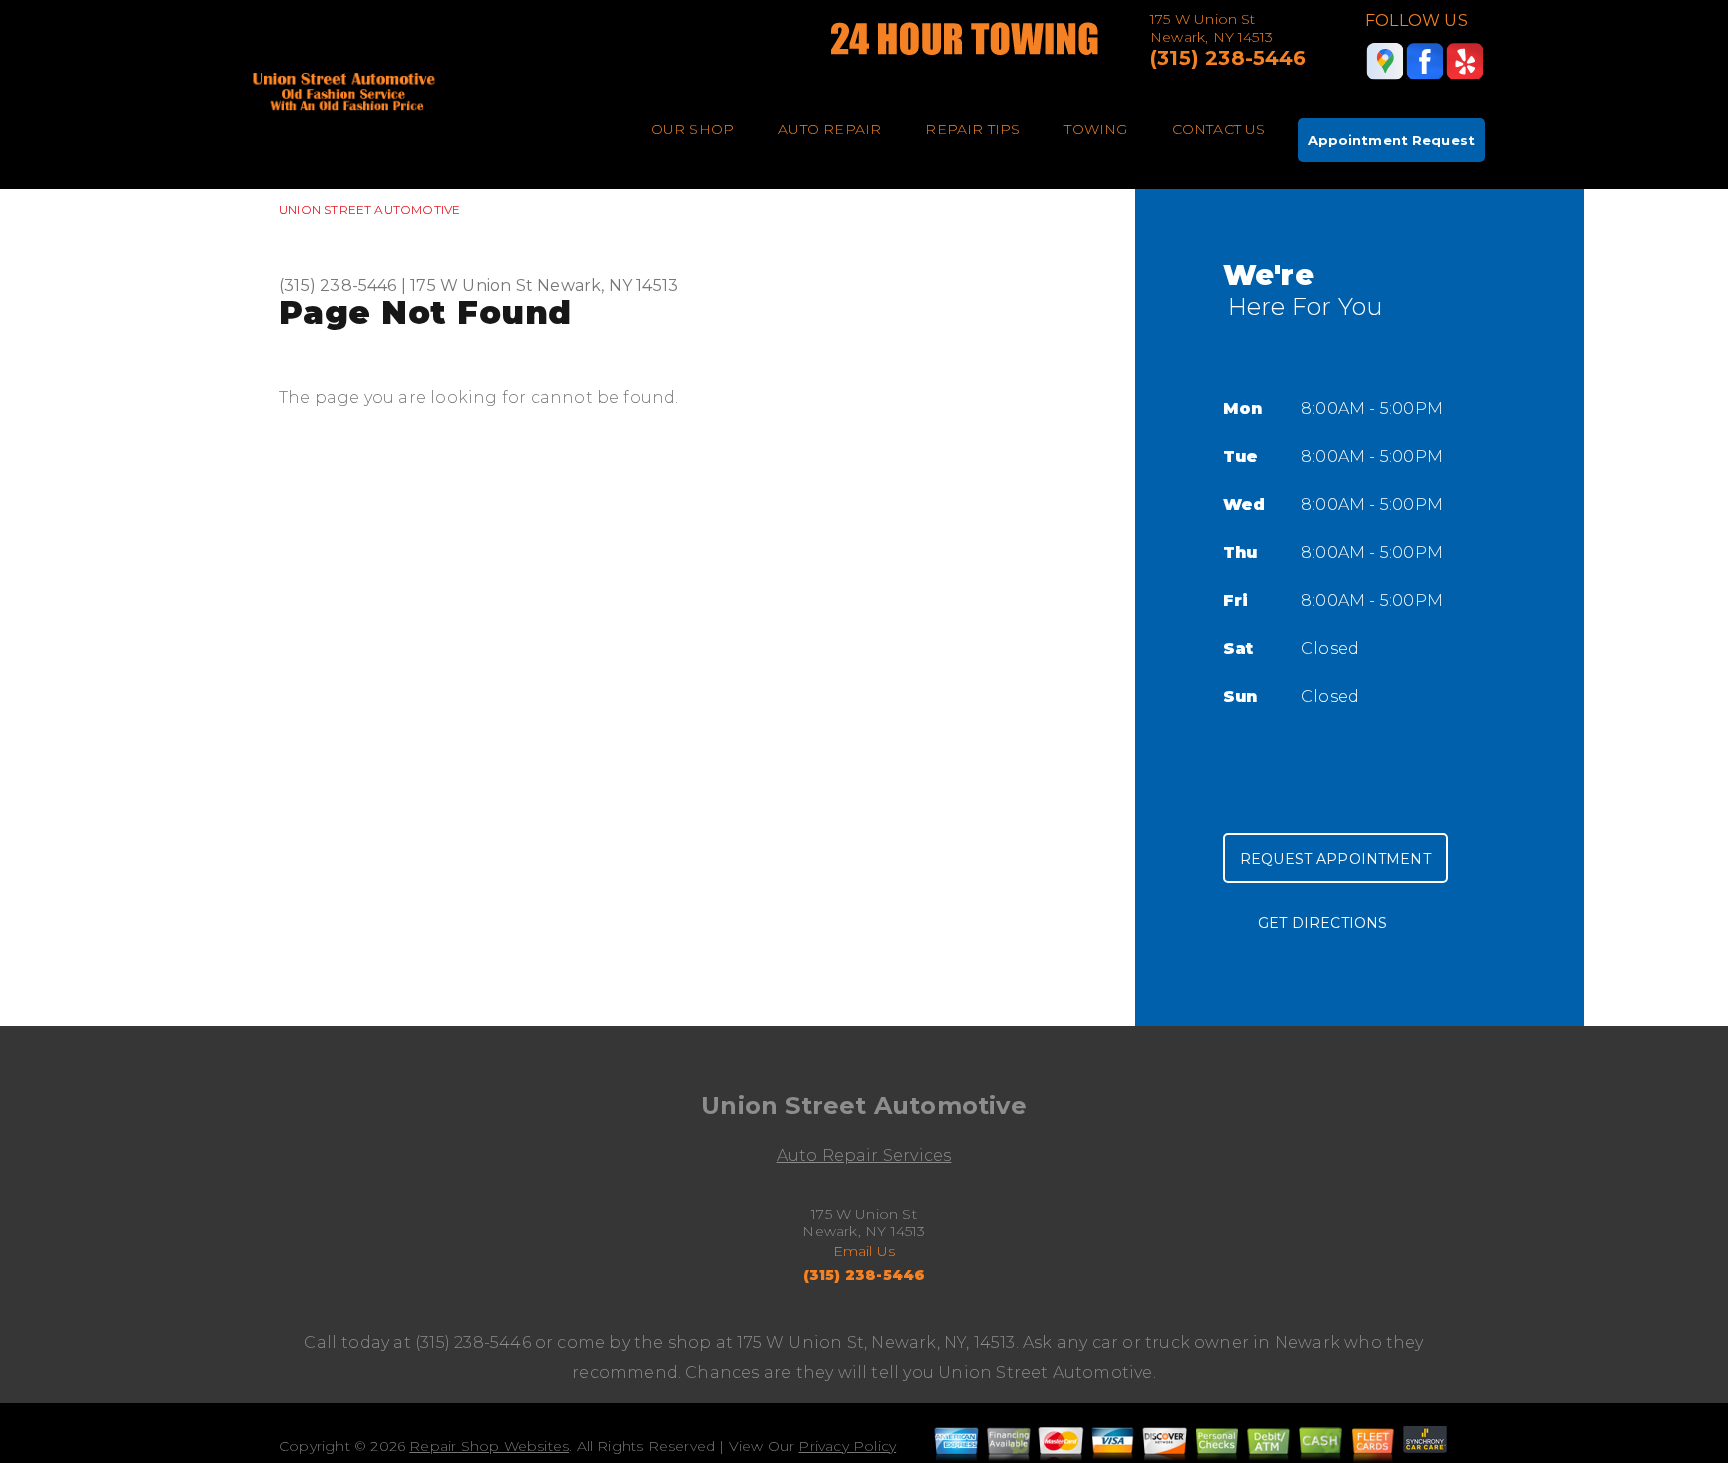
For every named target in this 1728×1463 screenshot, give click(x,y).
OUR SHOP (693, 129)
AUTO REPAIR (829, 129)
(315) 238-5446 (1228, 58)
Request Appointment (1335, 859)
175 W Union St (471, 285)
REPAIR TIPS (972, 129)
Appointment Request (1391, 140)
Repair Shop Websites (489, 1446)
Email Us (864, 1251)
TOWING (1095, 129)
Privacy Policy (847, 1446)
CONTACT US (1219, 129)
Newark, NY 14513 (607, 285)
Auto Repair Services (864, 1155)
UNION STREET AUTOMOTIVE (369, 209)
